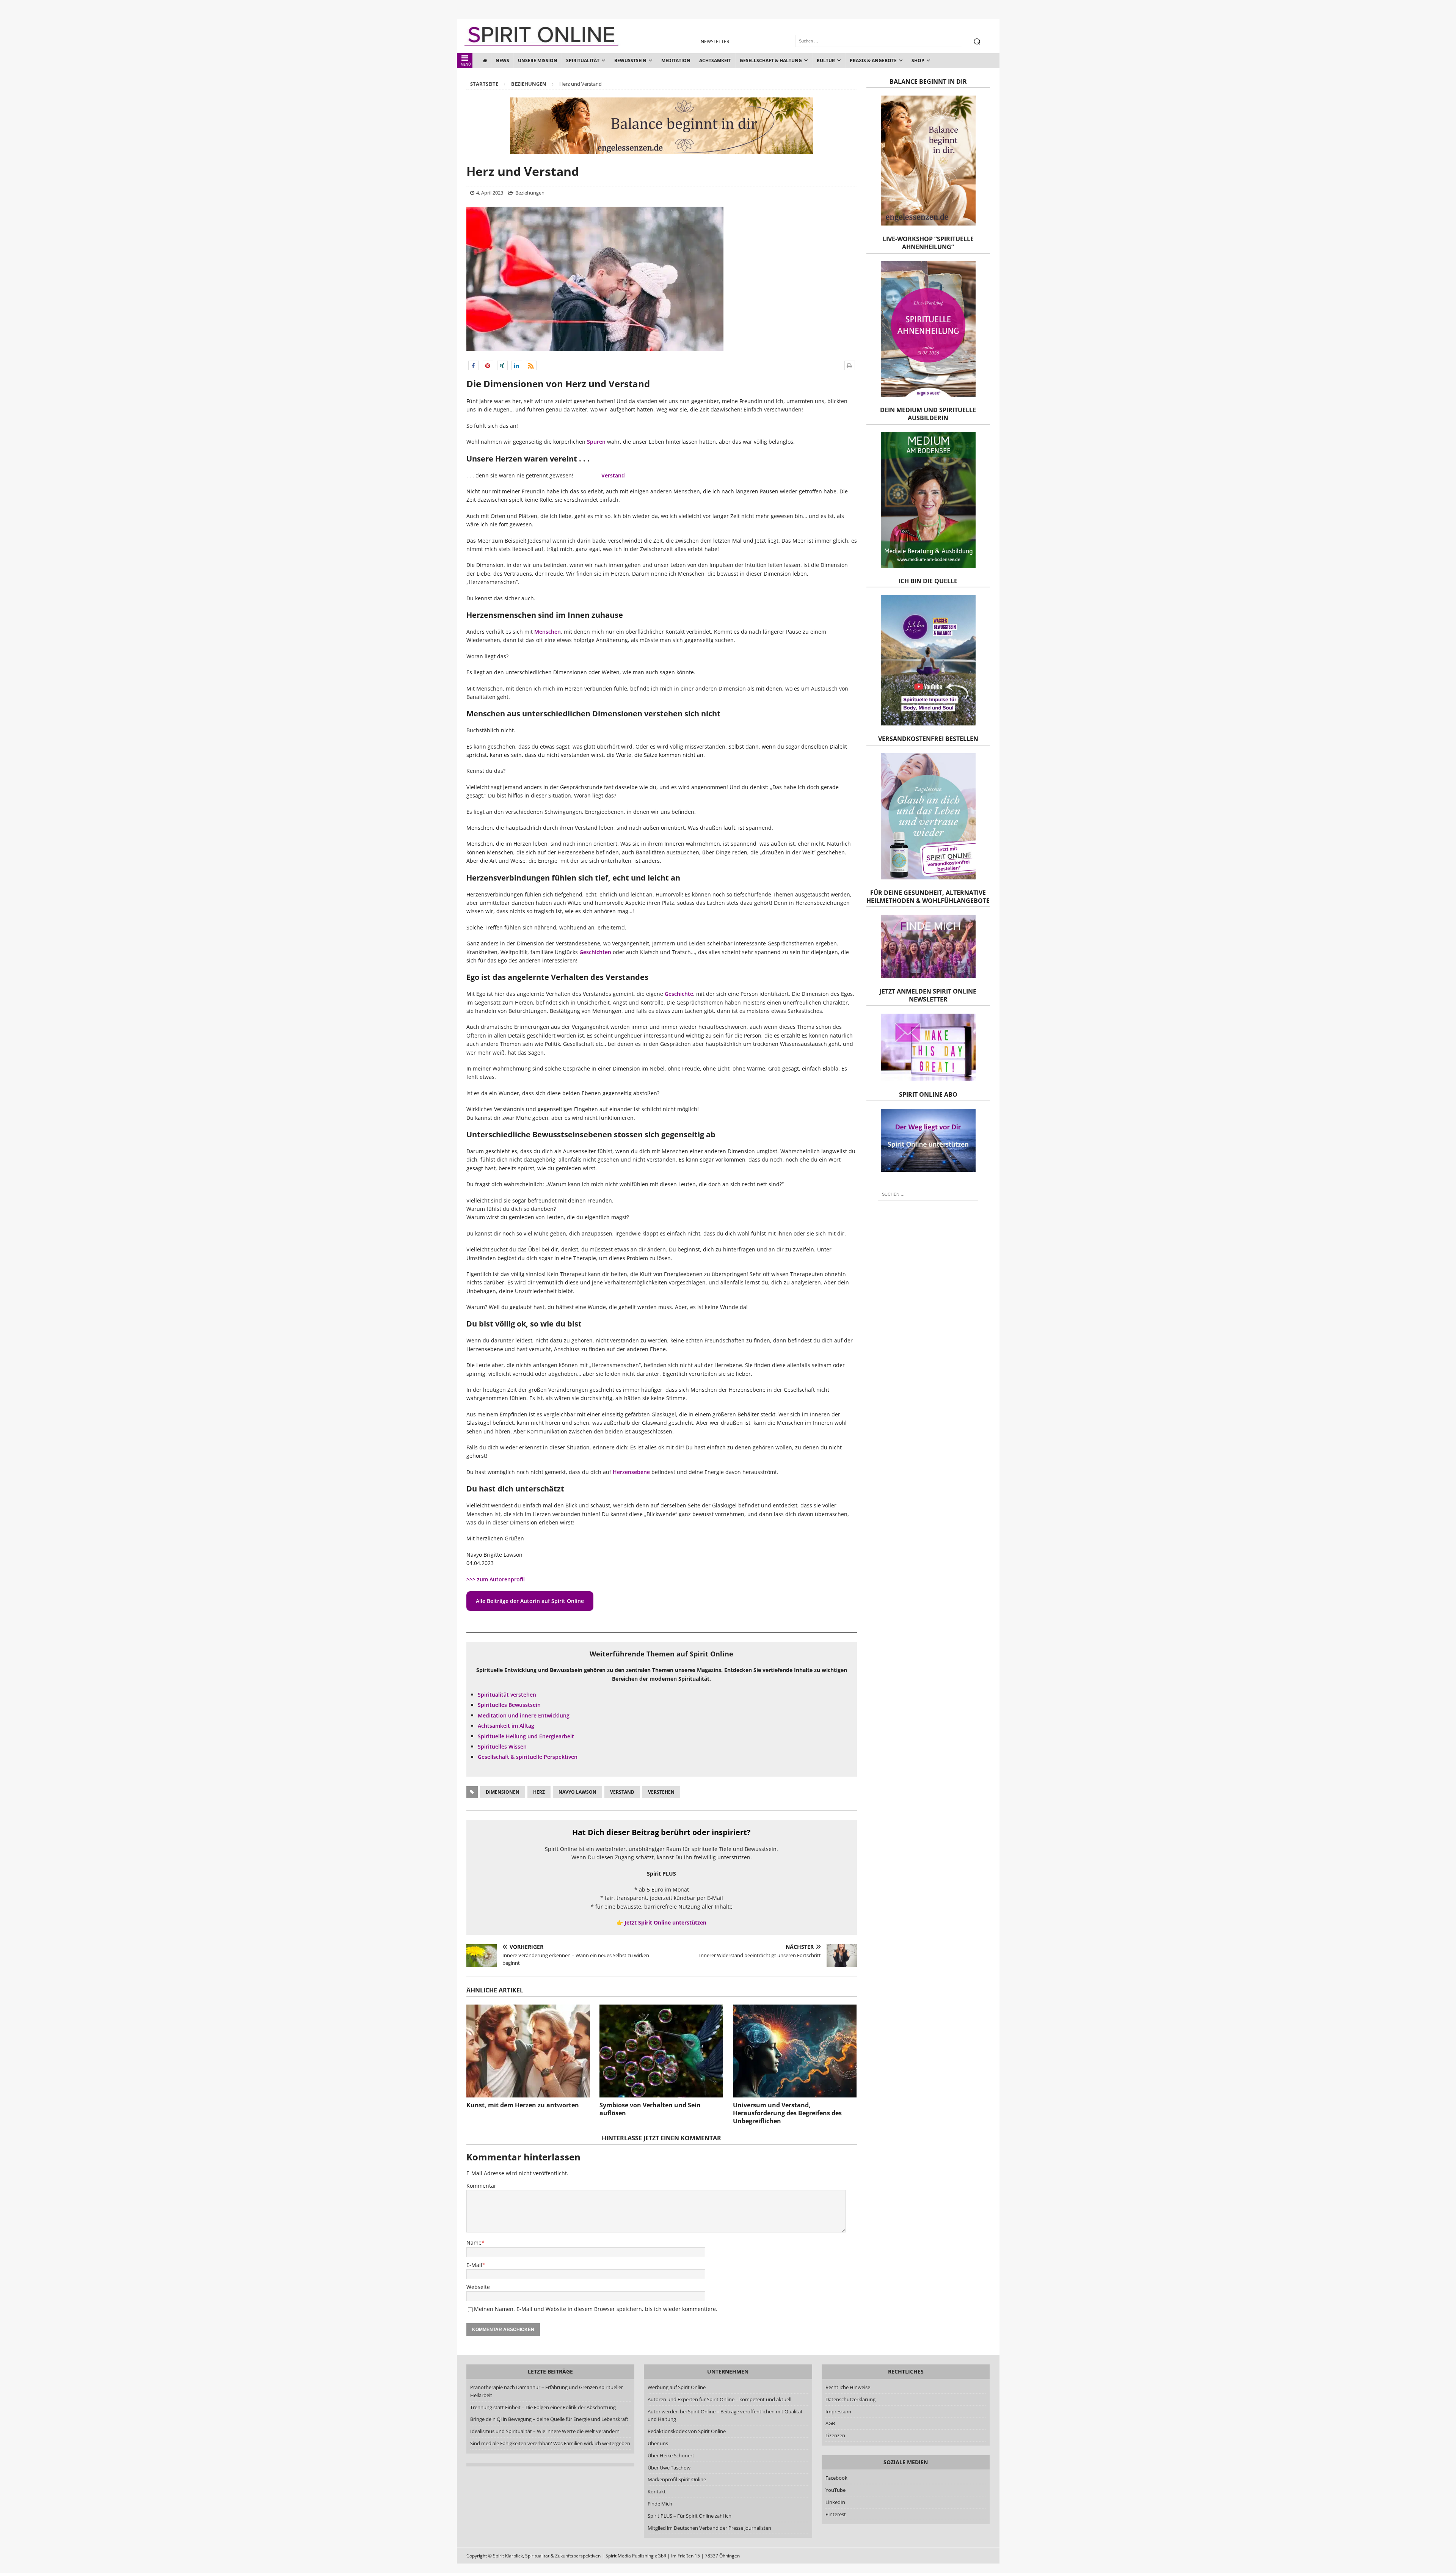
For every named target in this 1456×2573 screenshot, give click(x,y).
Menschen (548, 632)
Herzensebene (631, 1472)
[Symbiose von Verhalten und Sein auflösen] (661, 2051)
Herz (539, 1792)
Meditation (676, 60)
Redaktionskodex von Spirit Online (687, 2431)
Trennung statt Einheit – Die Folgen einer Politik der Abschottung (543, 2407)
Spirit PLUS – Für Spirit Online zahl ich (690, 2516)
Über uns (658, 2443)
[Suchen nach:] (928, 1194)
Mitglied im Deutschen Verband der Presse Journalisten (709, 2528)
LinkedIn (835, 2502)
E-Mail (474, 2265)
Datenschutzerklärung (850, 2399)
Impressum (838, 2411)
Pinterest (836, 2514)
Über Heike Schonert (671, 2455)
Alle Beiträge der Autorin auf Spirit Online (530, 1601)
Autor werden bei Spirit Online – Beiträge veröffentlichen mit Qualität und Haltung (725, 2415)
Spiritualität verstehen (507, 1695)
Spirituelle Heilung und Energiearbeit (526, 1736)
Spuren (596, 442)
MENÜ (466, 64)
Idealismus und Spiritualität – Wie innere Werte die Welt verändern (545, 2431)
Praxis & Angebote (873, 60)
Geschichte (679, 994)
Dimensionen (503, 1792)
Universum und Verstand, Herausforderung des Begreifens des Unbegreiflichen (787, 2113)
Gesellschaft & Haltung (771, 60)
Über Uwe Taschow (669, 2468)
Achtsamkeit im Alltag (506, 1726)
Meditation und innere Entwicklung (524, 1715)
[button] (474, 365)
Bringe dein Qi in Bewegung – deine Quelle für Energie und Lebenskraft (549, 2419)
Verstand (613, 475)
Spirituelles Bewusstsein (509, 1705)
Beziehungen (530, 193)
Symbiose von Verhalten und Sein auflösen (650, 2109)
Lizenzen (835, 2435)
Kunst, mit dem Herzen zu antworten (523, 2105)
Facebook (836, 2478)
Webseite (478, 2287)
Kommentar (481, 2186)
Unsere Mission (538, 60)
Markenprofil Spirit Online (677, 2479)
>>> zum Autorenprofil (496, 1579)
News (502, 60)
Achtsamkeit (715, 60)
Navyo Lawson (577, 1792)
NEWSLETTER (715, 42)
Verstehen (661, 1792)
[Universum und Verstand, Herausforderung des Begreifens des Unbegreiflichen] (795, 2051)
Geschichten (595, 952)
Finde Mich (660, 2504)
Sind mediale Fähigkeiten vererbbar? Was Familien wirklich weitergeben (550, 2443)
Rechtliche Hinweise (848, 2387)
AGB (830, 2423)
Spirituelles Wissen (502, 1746)
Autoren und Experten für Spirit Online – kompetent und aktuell (719, 2399)
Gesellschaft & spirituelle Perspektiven (528, 1757)
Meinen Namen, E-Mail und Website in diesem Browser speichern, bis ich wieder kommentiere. (596, 2309)
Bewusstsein (630, 60)
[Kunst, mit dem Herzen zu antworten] (528, 2051)
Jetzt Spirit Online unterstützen (665, 1922)
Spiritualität (583, 60)
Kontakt (657, 2491)
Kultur (826, 60)
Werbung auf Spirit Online (677, 2387)
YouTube (836, 2490)
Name (474, 2243)
